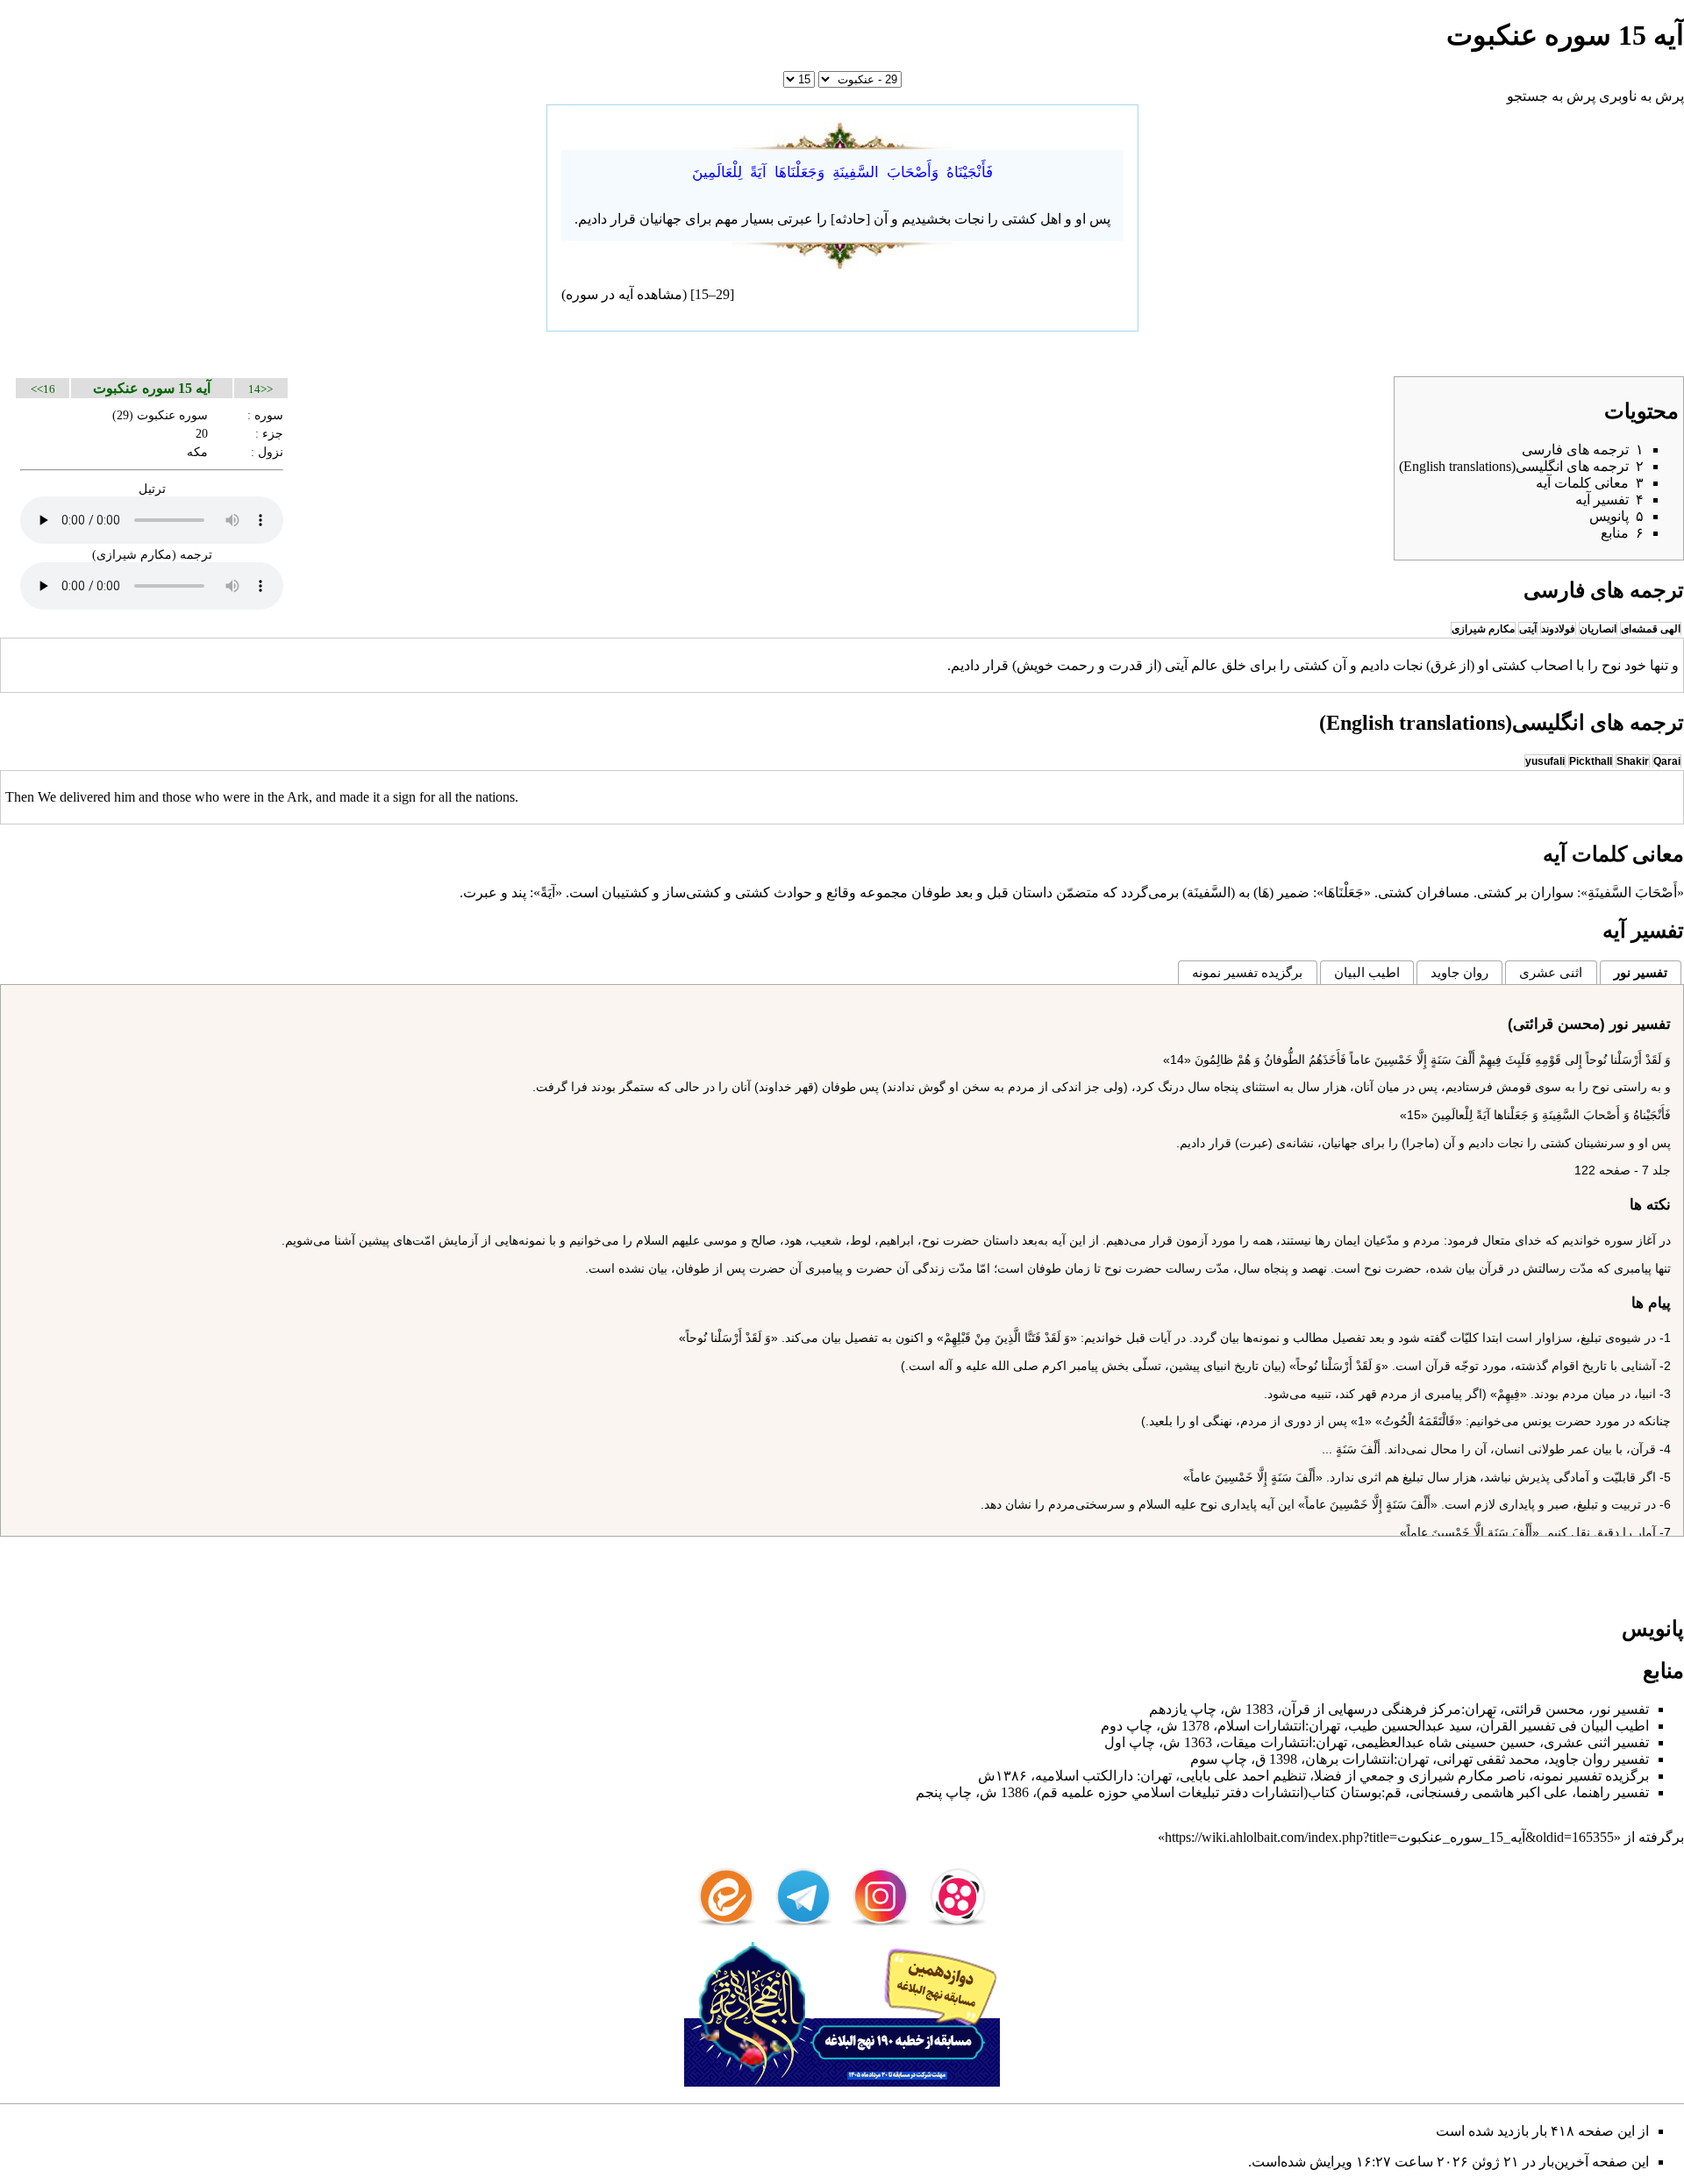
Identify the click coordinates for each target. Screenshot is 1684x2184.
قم (1393, 1792)
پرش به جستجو (1551, 96)
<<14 (260, 389)
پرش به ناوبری (1641, 96)
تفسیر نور (1641, 972)
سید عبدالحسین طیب (1410, 1726)
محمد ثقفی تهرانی (1488, 1759)
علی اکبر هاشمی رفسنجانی (1489, 1792)
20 (202, 433)
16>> (43, 389)
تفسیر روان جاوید (1598, 1759)
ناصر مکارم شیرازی (1467, 1776)
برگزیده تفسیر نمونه (1247, 972)
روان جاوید (1459, 972)
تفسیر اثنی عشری (1596, 1742)
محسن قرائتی (1545, 1709)
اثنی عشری (1551, 972)
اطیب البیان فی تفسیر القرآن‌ (1564, 1726)
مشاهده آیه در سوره (624, 294)
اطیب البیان (1367, 972)
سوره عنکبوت (172, 415)
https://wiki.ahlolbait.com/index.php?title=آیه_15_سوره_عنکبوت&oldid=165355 (1389, 1837)
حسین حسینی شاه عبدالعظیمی (1445, 1742)
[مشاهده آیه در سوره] (842, 133)
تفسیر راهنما (1613, 1792)
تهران (1481, 1709)
